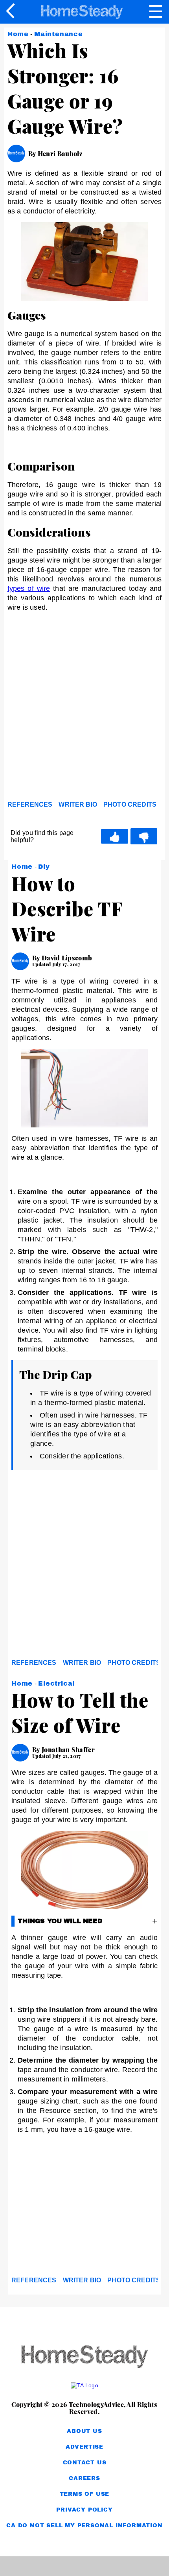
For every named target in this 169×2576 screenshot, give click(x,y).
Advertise (84, 2447)
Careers (84, 2478)
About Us (84, 2431)
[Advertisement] (84, 709)
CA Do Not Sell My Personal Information (84, 2525)
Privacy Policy (84, 2510)
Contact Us (85, 2463)
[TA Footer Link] (84, 2385)
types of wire (29, 588)
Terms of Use (85, 2494)
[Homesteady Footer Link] (84, 2357)
